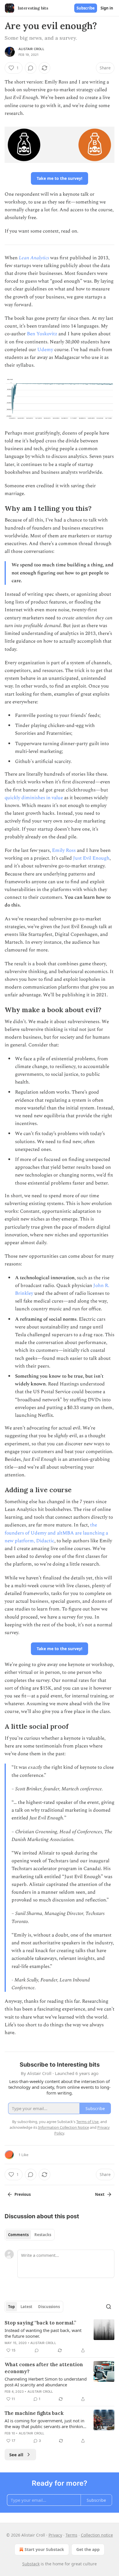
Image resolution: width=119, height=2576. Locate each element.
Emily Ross (64, 850)
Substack (31, 2564)
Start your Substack (44, 2549)
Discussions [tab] (49, 2307)
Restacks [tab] (43, 2235)
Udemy (45, 350)
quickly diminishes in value (34, 798)
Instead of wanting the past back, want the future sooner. (43, 2333)
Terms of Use (87, 2122)
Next (100, 2194)
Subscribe (86, 8)
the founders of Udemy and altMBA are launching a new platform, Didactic (56, 1533)
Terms (71, 2535)
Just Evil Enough (91, 858)
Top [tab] (11, 2307)
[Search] (109, 2307)
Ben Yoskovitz (42, 334)
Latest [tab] (26, 2307)
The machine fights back (34, 2413)
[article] (59, 2337)
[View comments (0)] (31, 68)
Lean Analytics (34, 258)
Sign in (107, 8)
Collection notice (97, 2535)
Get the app (88, 2549)
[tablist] (30, 2235)
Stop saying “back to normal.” (40, 2323)
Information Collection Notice (64, 2127)
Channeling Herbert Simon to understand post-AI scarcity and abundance (46, 2382)
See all (16, 2455)
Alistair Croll (31, 49)
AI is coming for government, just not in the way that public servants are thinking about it (45, 2423)
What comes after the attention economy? (44, 2368)
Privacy (55, 2535)
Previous (23, 2194)
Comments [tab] (18, 2235)
